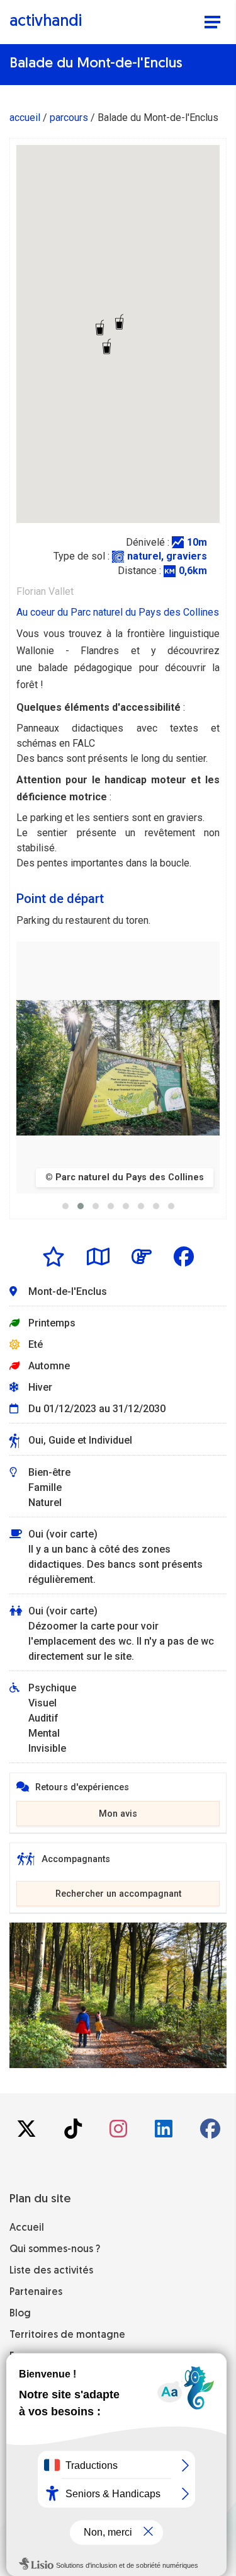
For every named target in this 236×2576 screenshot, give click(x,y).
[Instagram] (120, 2133)
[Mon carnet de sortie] (98, 1256)
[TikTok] (74, 2133)
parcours (69, 118)
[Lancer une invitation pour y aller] (142, 1256)
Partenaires (36, 2292)
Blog (20, 2314)
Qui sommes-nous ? (55, 2250)
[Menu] (212, 23)
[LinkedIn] (165, 2133)
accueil (25, 118)
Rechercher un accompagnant (118, 1894)
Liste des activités (51, 2271)
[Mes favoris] (53, 1256)
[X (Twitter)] (28, 2133)
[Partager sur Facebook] (184, 1256)
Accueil (27, 2228)
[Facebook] (210, 2133)
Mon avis (118, 1814)
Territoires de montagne (67, 2335)
